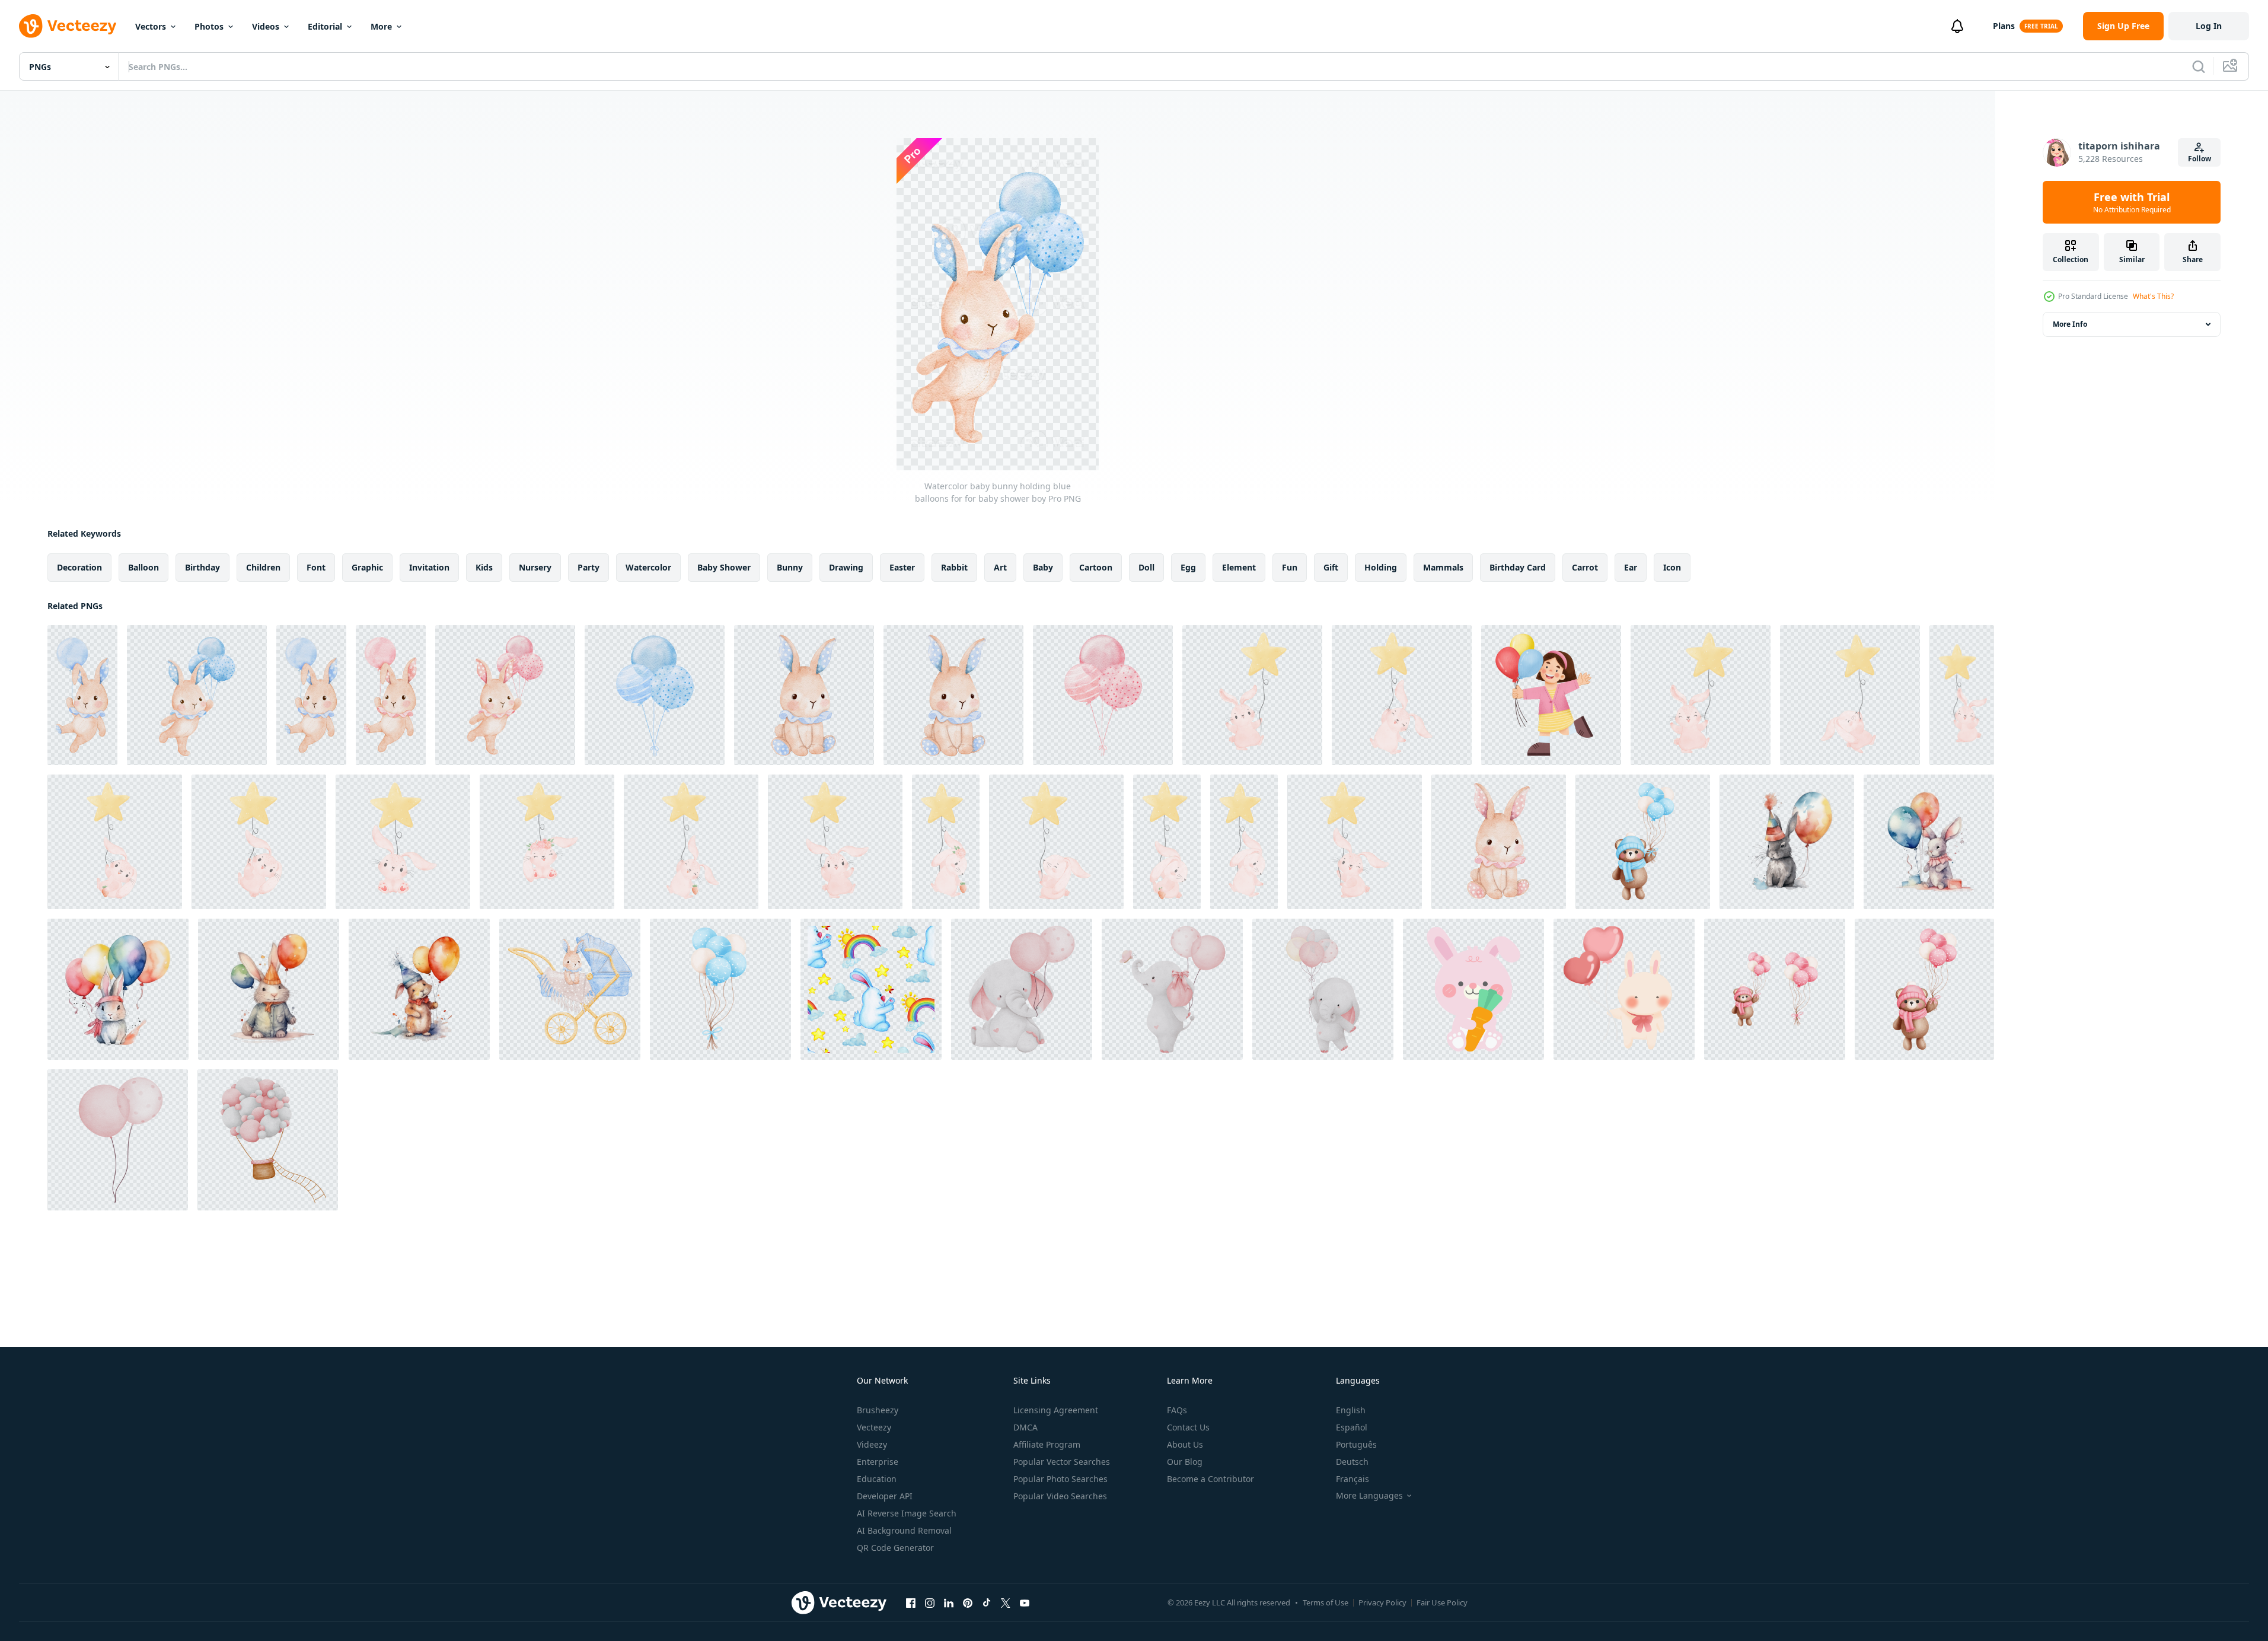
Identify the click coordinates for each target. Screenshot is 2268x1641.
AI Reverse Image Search (907, 1513)
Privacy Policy (1382, 1602)
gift (1331, 567)
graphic (367, 567)
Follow (2200, 159)
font (316, 567)
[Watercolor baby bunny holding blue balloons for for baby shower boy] (82, 695)
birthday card (1518, 567)
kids (484, 567)
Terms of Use (1326, 1602)
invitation (429, 567)
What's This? (2153, 296)
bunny (790, 567)
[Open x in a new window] (1006, 1602)
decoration (79, 567)
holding (1381, 567)
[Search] (2199, 66)
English (1351, 1410)
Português (1356, 1444)
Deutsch (1352, 1462)
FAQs (1177, 1410)
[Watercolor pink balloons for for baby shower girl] (1103, 695)
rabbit (954, 567)
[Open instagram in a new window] (930, 1602)
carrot (1585, 567)
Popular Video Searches (1060, 1496)
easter (902, 567)
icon (1672, 567)
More (381, 26)
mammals (1443, 567)
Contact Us (1188, 1427)
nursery (535, 567)
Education (877, 1479)
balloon (143, 567)
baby (1043, 567)
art (1000, 567)
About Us (1185, 1444)
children (263, 567)
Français (1352, 1479)
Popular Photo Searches (1060, 1479)
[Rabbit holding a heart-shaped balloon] (1624, 989)
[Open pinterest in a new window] (968, 1602)
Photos (209, 26)
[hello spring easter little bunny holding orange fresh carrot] (1473, 989)
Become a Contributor (1210, 1479)
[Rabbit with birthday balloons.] (1787, 842)
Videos (266, 26)
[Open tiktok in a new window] (987, 1602)
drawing (846, 567)
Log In (2209, 26)
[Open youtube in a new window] (1025, 1602)
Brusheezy (878, 1410)
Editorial (325, 26)
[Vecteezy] (68, 26)
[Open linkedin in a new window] (949, 1602)
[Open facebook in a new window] (911, 1602)
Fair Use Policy (1442, 1602)
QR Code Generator (895, 1548)
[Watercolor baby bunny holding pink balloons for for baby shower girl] (391, 695)
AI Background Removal (904, 1530)
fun (1290, 567)
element (1239, 567)
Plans (2004, 26)
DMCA (1025, 1427)
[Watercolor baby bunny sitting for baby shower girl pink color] (1499, 842)
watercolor (648, 567)
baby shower (724, 567)
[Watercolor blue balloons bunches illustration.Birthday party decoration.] (720, 989)
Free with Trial (2132, 202)
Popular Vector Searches (1062, 1462)
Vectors (151, 26)
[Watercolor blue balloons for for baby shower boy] (655, 695)
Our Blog (1185, 1462)
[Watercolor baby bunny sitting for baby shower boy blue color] (804, 695)
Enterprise (878, 1462)
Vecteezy (874, 1427)
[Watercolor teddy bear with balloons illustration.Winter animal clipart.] (1643, 842)
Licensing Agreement (1056, 1410)
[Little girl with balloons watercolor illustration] (1551, 695)
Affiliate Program (1047, 1444)
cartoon (1096, 567)
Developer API (885, 1496)
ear (1631, 567)
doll (1146, 567)
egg (1188, 567)
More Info (2070, 324)
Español (1352, 1427)
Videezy (872, 1444)
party (588, 567)
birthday (202, 567)
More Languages (1369, 1496)
